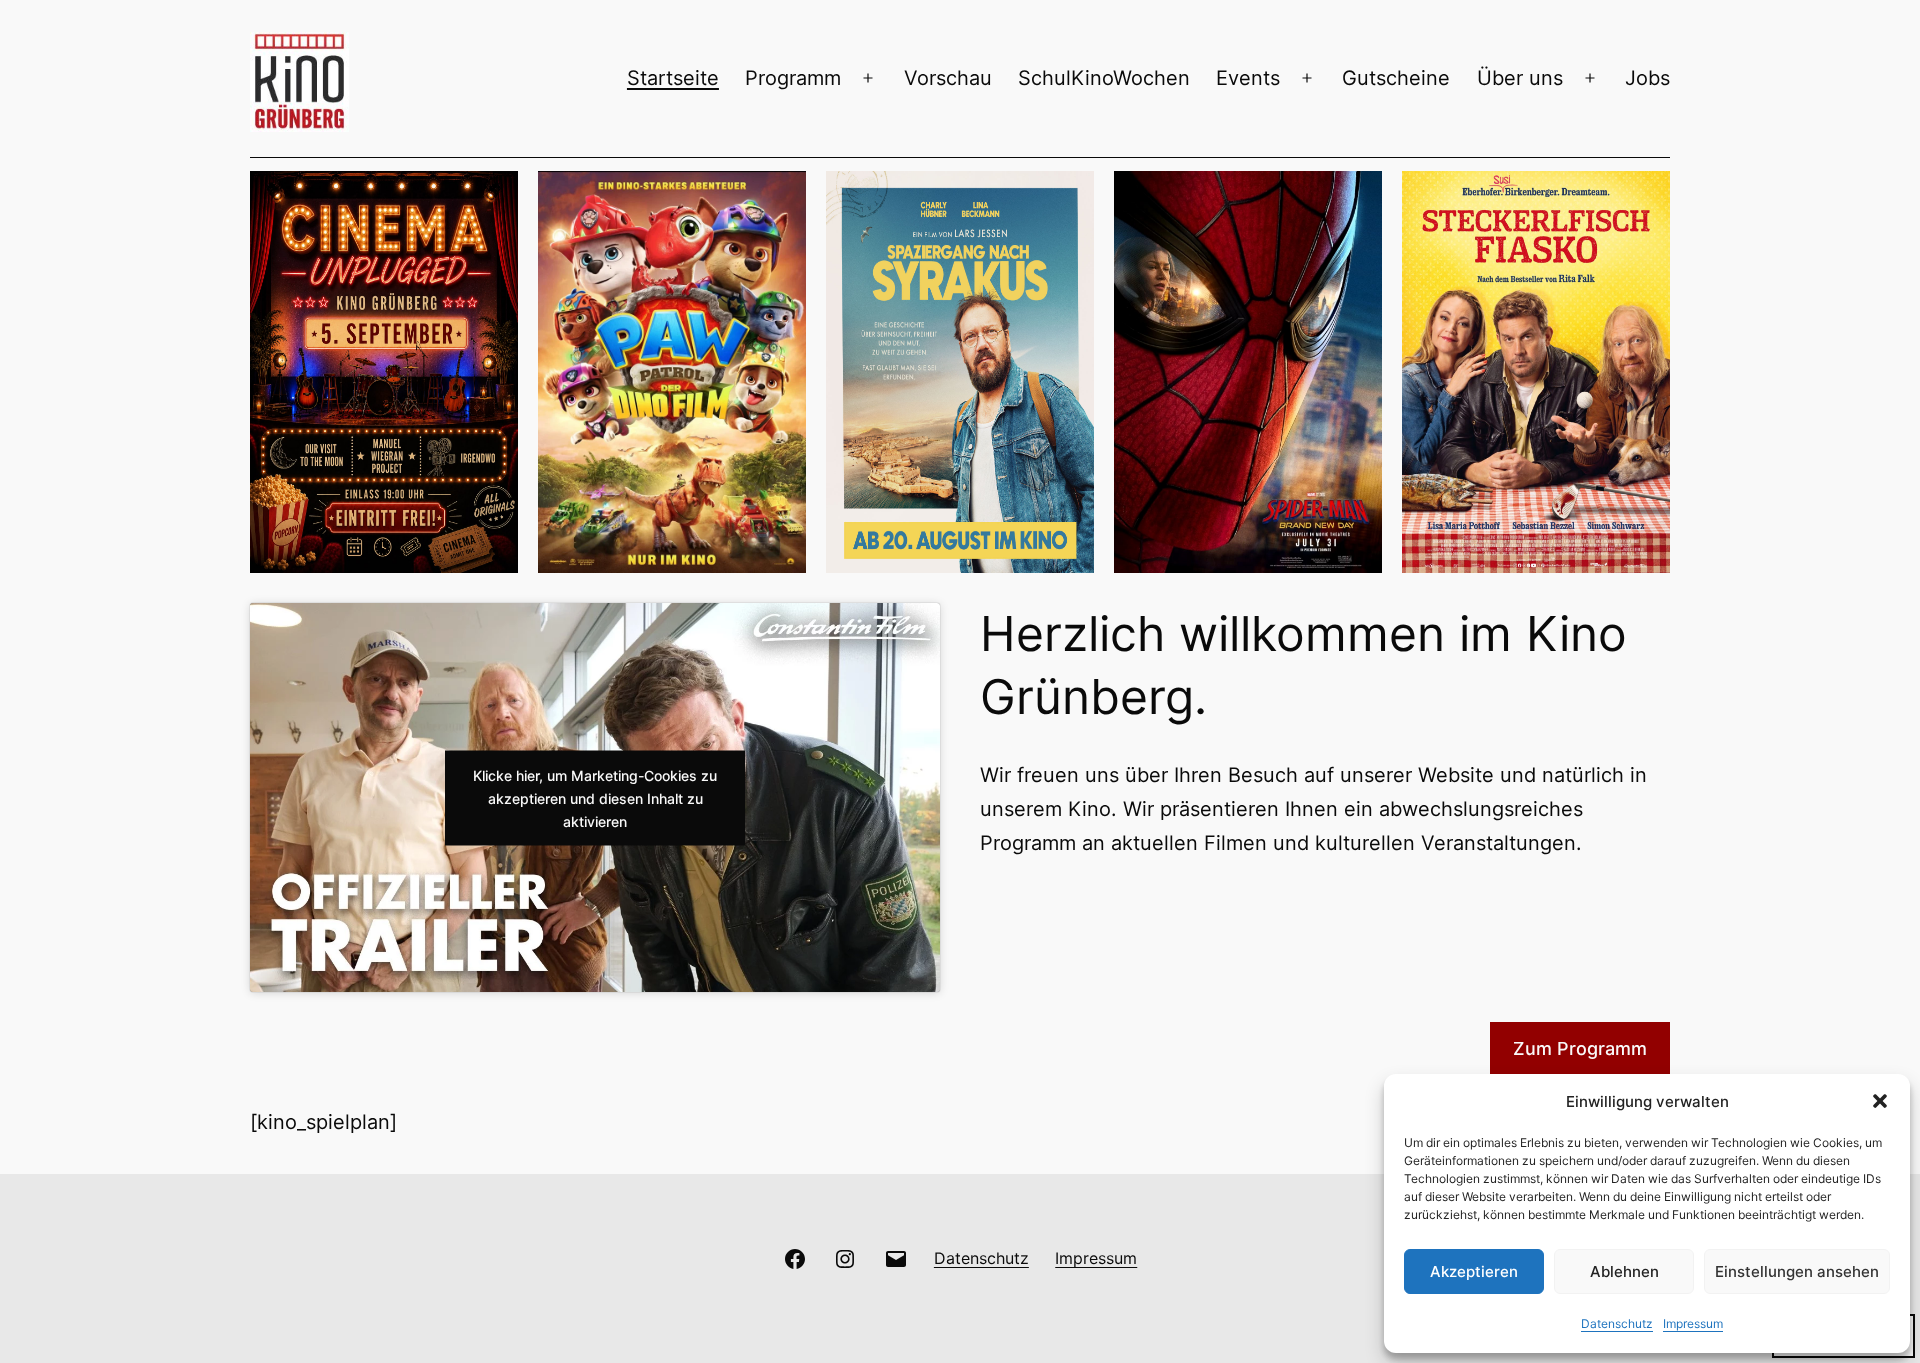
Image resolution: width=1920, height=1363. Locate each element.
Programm (793, 78)
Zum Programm (1580, 1048)
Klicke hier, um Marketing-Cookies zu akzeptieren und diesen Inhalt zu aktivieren (595, 797)
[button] (1880, 1101)
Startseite (673, 78)
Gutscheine (1396, 78)
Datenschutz (1617, 1323)
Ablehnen (1624, 1271)
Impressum (1693, 1323)
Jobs (1647, 78)
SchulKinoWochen (1104, 78)
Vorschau (948, 78)
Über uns (1520, 78)
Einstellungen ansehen (1797, 1271)
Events (1248, 78)
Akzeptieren (1474, 1271)
